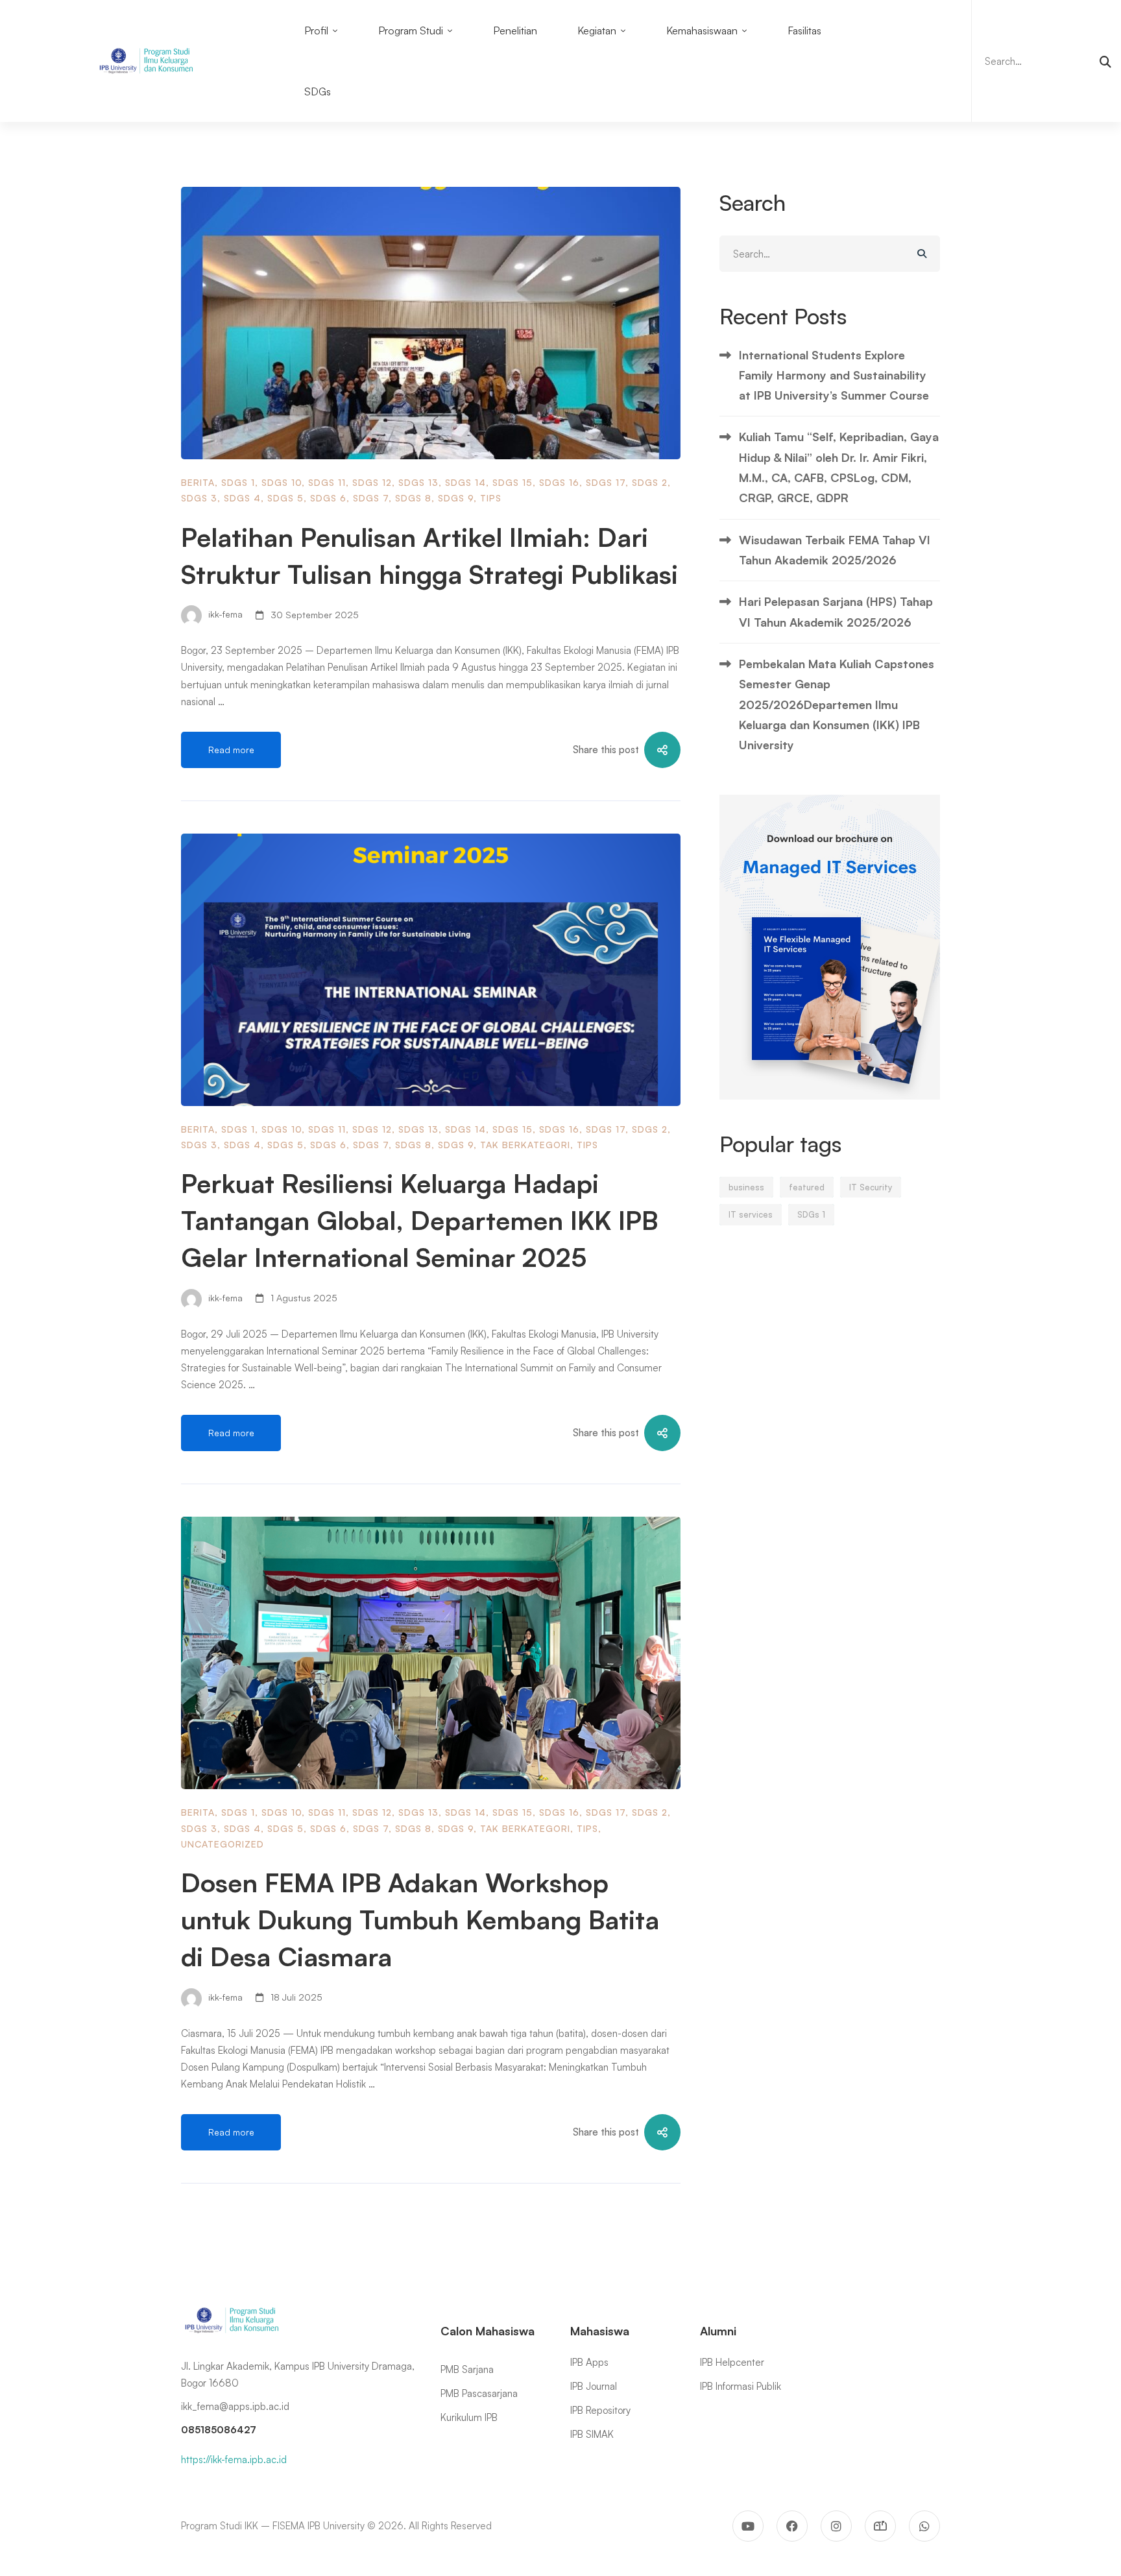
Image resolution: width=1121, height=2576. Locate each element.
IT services (751, 1214)
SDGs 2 (650, 482)
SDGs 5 (285, 498)
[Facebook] (792, 2526)
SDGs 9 (456, 498)
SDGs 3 (199, 498)
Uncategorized (223, 1844)
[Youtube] (748, 2526)
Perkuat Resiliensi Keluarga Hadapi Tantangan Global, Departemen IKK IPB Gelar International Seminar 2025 (419, 1220)
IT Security (871, 1187)
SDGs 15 (512, 482)
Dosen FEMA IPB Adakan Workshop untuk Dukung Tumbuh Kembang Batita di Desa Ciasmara (420, 1920)
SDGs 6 (328, 498)
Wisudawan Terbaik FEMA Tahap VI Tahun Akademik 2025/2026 (835, 550)
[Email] (880, 2526)
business (746, 1187)
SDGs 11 (327, 482)
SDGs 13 (418, 482)
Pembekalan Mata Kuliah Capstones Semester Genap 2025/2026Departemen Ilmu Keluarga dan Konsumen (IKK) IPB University (837, 704)
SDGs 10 (282, 482)
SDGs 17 (606, 482)
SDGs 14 (465, 482)
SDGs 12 (372, 482)
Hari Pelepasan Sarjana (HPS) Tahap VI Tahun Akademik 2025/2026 (836, 611)
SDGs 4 (242, 498)
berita (198, 482)
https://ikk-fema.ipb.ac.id (234, 2460)
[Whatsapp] (924, 2526)
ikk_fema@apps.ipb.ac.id (235, 2406)
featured (807, 1187)
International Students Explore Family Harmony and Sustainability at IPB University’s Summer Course (834, 375)
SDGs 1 (238, 482)
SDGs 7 (371, 498)
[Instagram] (836, 2526)
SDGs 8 (413, 498)
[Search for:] (1046, 61)
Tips (491, 498)
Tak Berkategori (525, 1145)
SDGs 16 (559, 482)
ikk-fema (224, 615)
